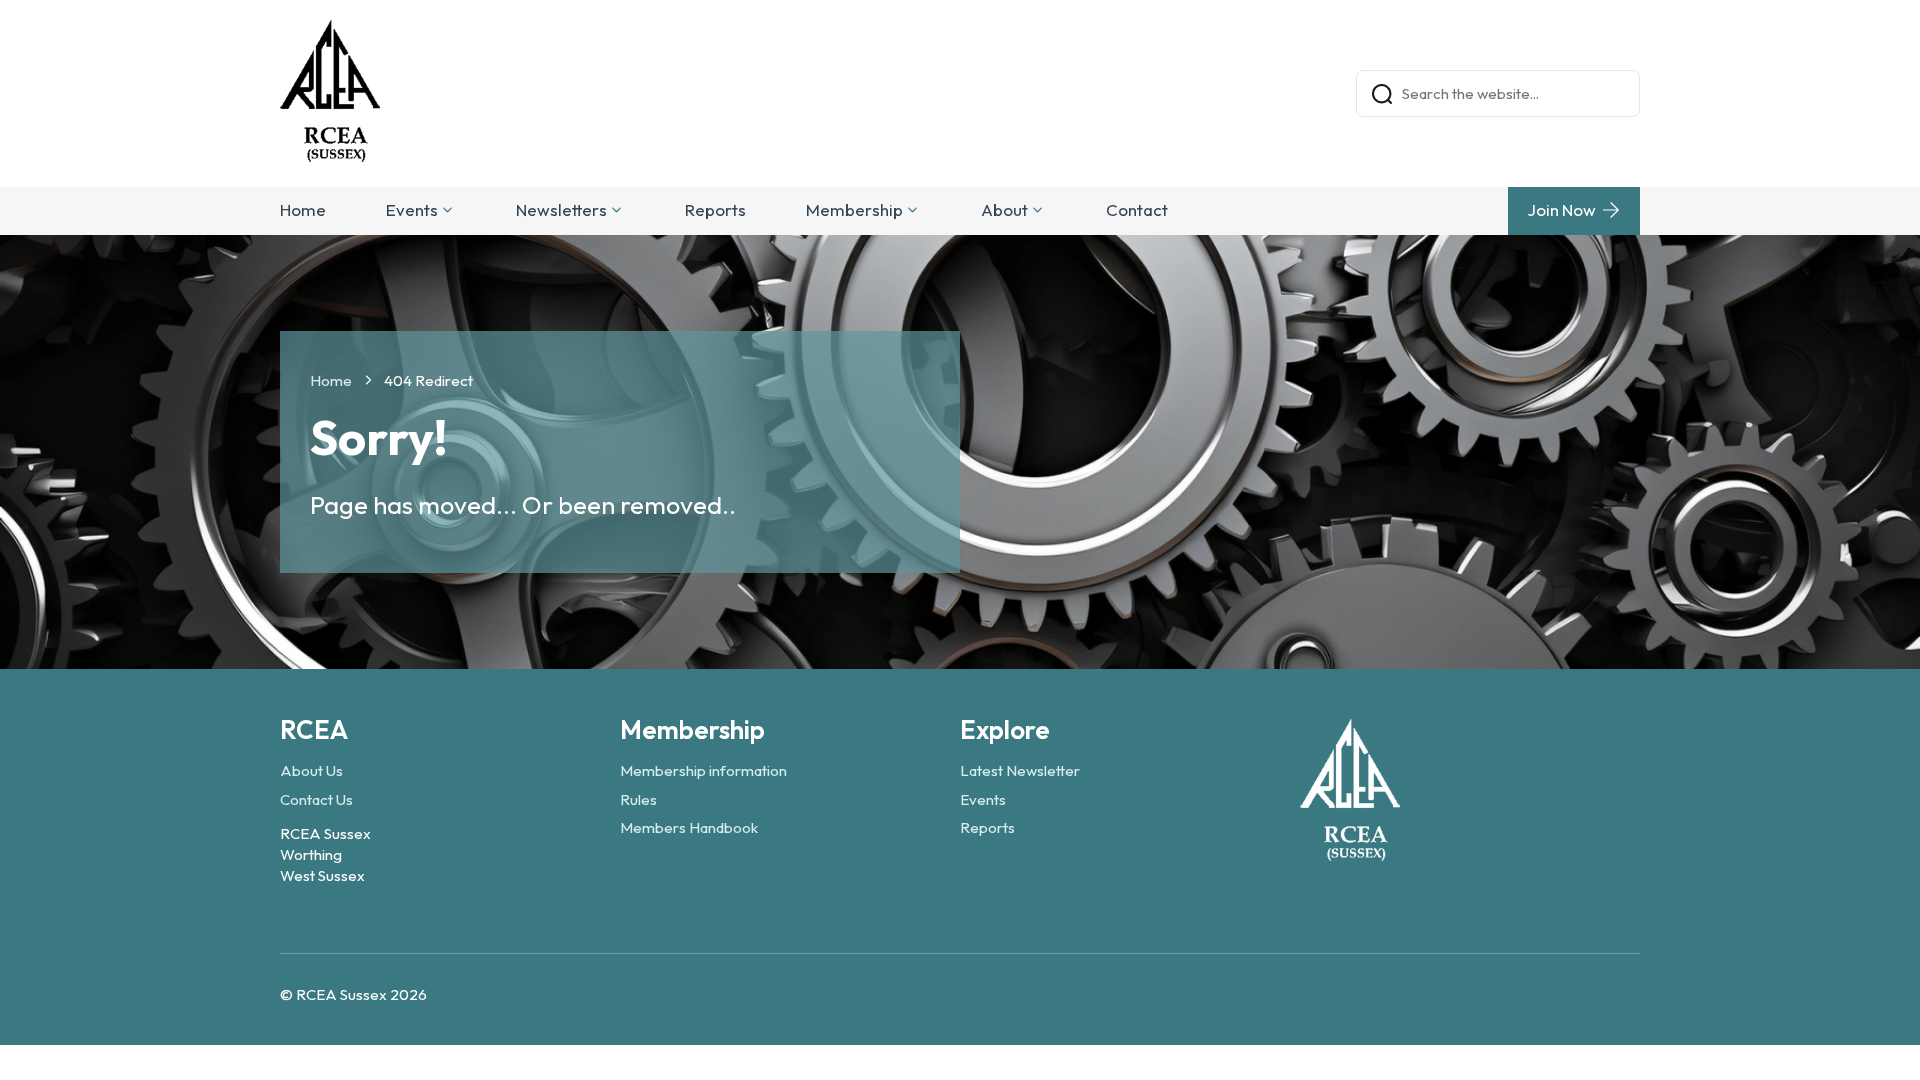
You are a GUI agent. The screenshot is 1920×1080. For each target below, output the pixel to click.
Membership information (703, 770)
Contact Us (316, 799)
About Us (311, 770)
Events (412, 209)
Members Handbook (689, 827)
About (1004, 209)
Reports (715, 209)
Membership (854, 209)
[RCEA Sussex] (1350, 851)
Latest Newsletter (1020, 770)
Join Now (1562, 209)
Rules (638, 799)
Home (303, 209)
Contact (1137, 209)
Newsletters (561, 209)
